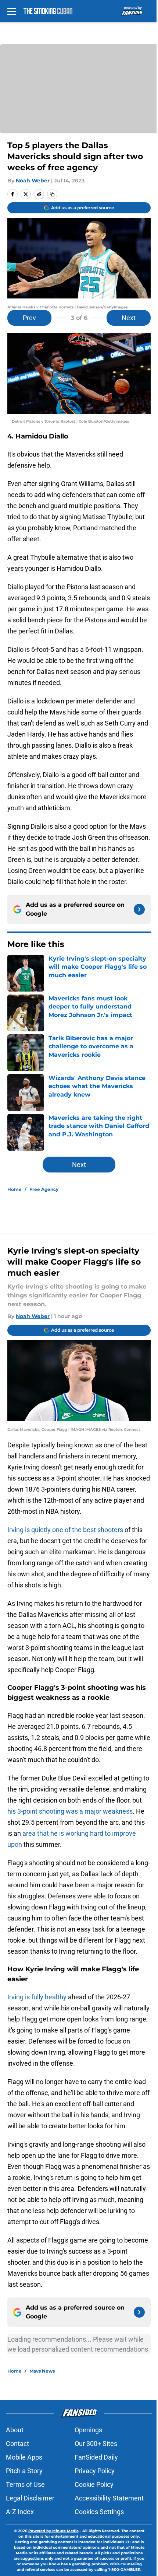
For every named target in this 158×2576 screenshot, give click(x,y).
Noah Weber (33, 181)
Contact (17, 2444)
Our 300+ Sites (96, 2444)
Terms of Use (25, 2484)
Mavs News (42, 2371)
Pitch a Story (24, 2471)
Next (129, 318)
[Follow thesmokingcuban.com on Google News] (139, 909)
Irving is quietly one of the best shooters (66, 1530)
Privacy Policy (95, 2471)
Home (15, 1189)
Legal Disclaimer (30, 2498)
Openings (88, 2430)
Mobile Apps (24, 2457)
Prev (29, 318)
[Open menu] (12, 11)
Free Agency (44, 1189)
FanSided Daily (96, 2457)
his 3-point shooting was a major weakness (70, 1811)
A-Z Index (20, 2512)
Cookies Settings (99, 2512)
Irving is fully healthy (37, 1997)
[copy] (52, 194)
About (15, 2430)
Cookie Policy (94, 2484)
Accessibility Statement (109, 2498)
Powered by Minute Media (53, 2531)
